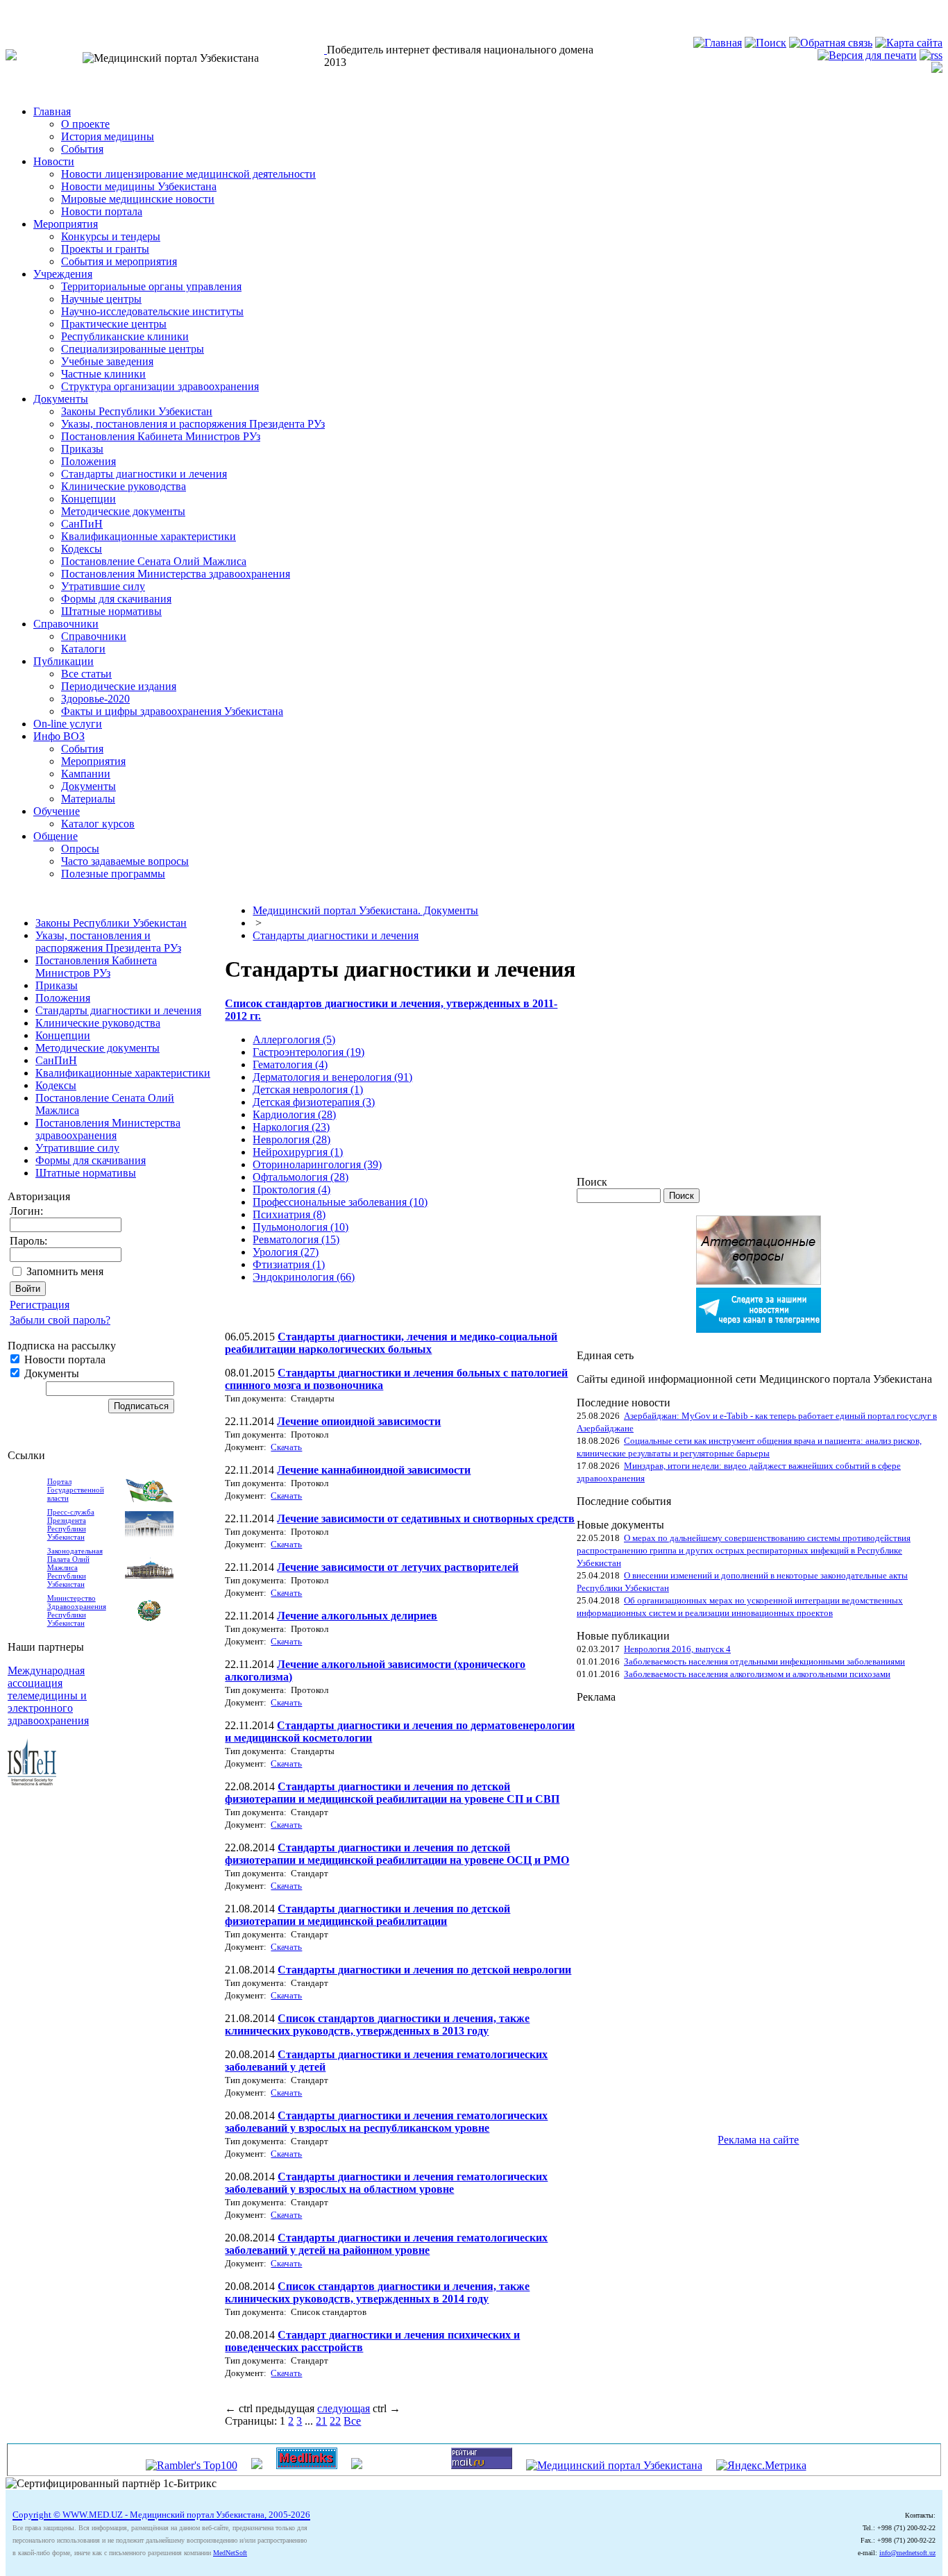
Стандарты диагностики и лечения (144, 474)
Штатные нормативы (111, 611)
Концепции (88, 499)
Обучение (57, 811)
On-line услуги (68, 724)
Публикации (64, 661)
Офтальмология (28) (301, 1177)
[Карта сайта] (909, 43)
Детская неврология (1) (308, 1089)
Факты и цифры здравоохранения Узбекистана (172, 711)
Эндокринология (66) (304, 1277)
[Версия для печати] (867, 55)
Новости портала (102, 211)
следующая (344, 2408)
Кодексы (82, 549)
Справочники (66, 624)
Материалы (88, 799)
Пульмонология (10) (301, 1227)
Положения (88, 461)
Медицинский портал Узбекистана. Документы (365, 910)
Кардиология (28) (294, 1114)
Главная (52, 111)
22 (335, 2421)
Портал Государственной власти (76, 1490)
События (82, 149)
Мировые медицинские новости (138, 199)
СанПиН (82, 524)
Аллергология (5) (294, 1039)
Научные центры (101, 299)
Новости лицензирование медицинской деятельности (188, 174)
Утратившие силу (103, 586)
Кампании (86, 774)
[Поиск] (765, 43)
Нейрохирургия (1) (298, 1152)
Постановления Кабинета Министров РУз (161, 436)
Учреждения (63, 274)
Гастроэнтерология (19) (308, 1052)
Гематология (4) (290, 1064)
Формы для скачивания (116, 599)
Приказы (82, 449)
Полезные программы (113, 874)
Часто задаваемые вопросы (125, 861)
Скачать (286, 1447)
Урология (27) (286, 1252)
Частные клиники (103, 374)
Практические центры (114, 324)
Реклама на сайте (758, 2140)
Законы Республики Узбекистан (137, 411)
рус (41, 11)
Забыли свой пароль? (60, 1320)
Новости (54, 161)
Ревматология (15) (296, 1239)
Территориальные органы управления (151, 286)
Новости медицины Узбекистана (139, 186)
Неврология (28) (291, 1139)
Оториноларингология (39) (317, 1164)
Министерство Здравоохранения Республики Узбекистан (77, 1610)
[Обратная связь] (831, 43)
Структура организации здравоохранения (160, 386)
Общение (56, 836)
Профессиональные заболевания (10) (340, 1202)
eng (66, 11)
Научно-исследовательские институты (152, 311)
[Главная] (718, 43)
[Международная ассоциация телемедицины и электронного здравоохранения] (32, 1782)
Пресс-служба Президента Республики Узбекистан (71, 1524)
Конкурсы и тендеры (111, 236)
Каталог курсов (98, 824)
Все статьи (86, 674)
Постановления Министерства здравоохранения (176, 574)
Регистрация (40, 1305)
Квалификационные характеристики (149, 536)
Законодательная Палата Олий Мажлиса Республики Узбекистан (75, 1567)
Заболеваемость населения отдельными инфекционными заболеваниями (764, 1661)
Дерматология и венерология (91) (332, 1077)
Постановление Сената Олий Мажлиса (154, 561)
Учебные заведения (107, 361)
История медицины (108, 136)
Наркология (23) (291, 1127)
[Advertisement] (632, 1912)
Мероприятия (66, 224)
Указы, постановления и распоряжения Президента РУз (193, 424)
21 (321, 2421)
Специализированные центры (133, 349)
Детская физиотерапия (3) (314, 1102)
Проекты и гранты (105, 249)
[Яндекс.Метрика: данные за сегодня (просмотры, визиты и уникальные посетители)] (761, 2466)
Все (352, 2421)
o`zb (15, 11)
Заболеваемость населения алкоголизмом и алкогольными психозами (757, 1674)
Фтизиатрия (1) (289, 1264)
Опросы (80, 849)
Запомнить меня (65, 1271)
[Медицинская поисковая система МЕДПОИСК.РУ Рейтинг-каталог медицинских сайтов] (357, 2465)
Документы (61, 399)
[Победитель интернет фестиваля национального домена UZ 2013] (325, 50)
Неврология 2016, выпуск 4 (677, 1649)
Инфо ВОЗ (59, 736)
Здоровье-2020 (95, 699)
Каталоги (83, 649)
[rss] (931, 55)
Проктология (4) (291, 1189)
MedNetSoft (230, 2553)
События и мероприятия (119, 261)
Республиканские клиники (125, 336)
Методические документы (123, 511)
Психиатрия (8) (289, 1214)
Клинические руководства (124, 486)
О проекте (85, 124)
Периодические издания (119, 686)
